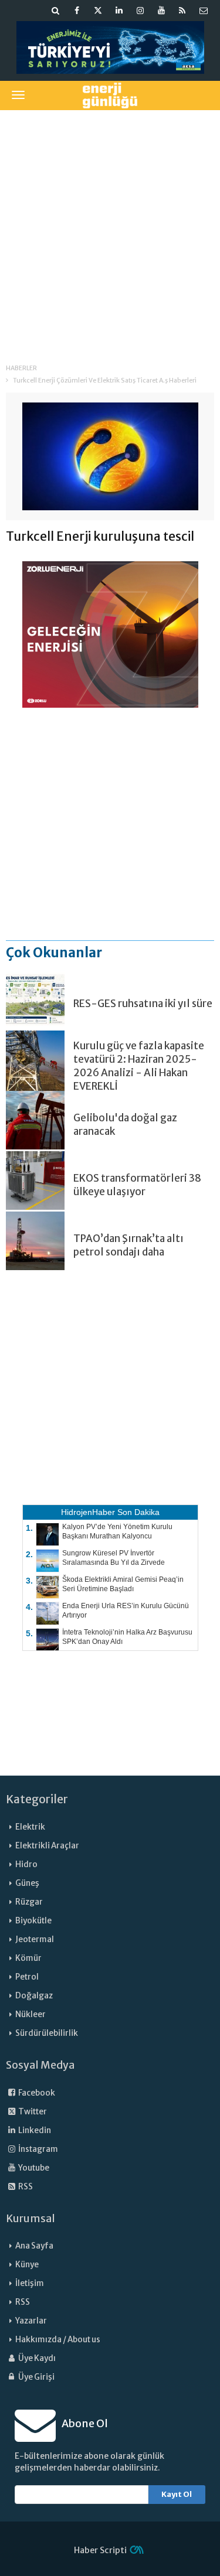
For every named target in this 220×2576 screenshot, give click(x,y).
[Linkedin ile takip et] (119, 11)
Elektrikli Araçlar (47, 1846)
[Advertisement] (110, 229)
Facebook (36, 2093)
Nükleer (31, 2014)
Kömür (28, 1958)
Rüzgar (29, 1902)
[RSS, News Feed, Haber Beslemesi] (182, 11)
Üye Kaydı (36, 2358)
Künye (27, 2265)
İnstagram (38, 2149)
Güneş (27, 1883)
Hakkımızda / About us (58, 2340)
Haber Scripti (100, 2550)
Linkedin (34, 2130)
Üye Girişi (36, 2377)
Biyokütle (33, 1921)
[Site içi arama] (56, 11)
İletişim (30, 2283)
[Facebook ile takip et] (77, 11)
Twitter (32, 2112)
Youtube (33, 2168)
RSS (25, 2187)
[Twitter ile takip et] (98, 11)
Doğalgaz (34, 1996)
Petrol (27, 1977)
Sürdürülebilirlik (47, 2033)
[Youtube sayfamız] (161, 11)
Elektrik (30, 1827)
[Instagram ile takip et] (140, 11)
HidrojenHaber (88, 1512)
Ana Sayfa (34, 2246)
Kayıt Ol (177, 2494)
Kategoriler (37, 1799)
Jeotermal (35, 1939)
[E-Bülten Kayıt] (204, 11)
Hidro (26, 1864)
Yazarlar (31, 2321)
